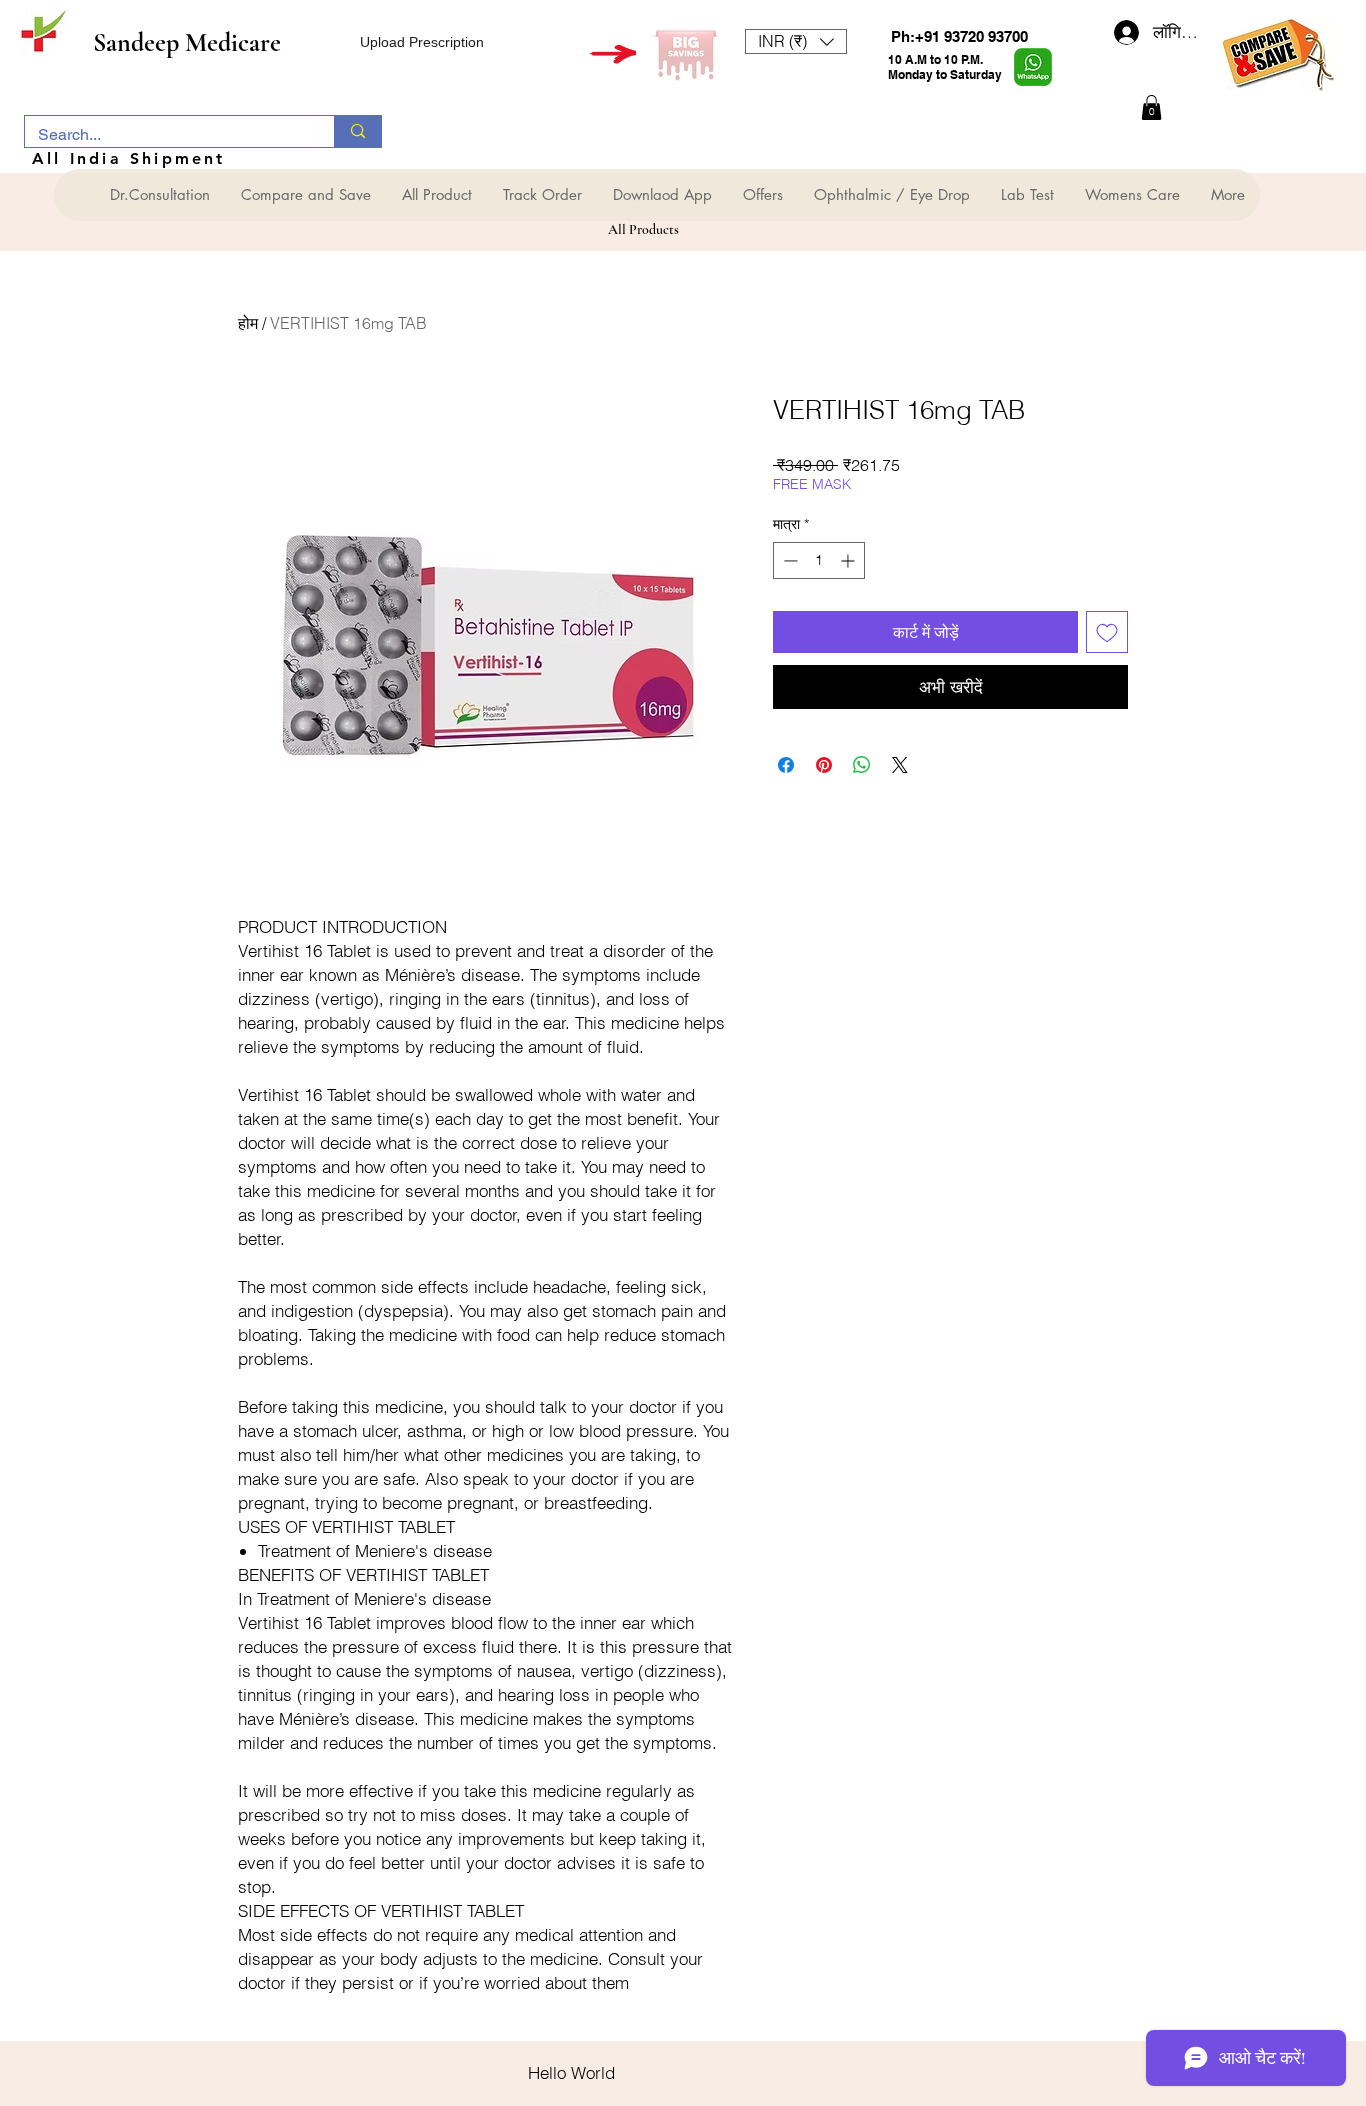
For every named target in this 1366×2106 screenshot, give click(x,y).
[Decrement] (788, 560)
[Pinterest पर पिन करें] (824, 765)
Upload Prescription (422, 42)
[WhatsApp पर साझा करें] (862, 765)
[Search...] (357, 131)
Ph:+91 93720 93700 (959, 36)
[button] (796, 41)
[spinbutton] (819, 560)
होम (248, 323)
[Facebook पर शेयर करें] (786, 765)
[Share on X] (900, 765)
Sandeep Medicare (187, 42)
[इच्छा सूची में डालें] (1107, 632)
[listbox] (796, 41)
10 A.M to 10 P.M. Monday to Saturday (945, 67)
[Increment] (849, 560)
